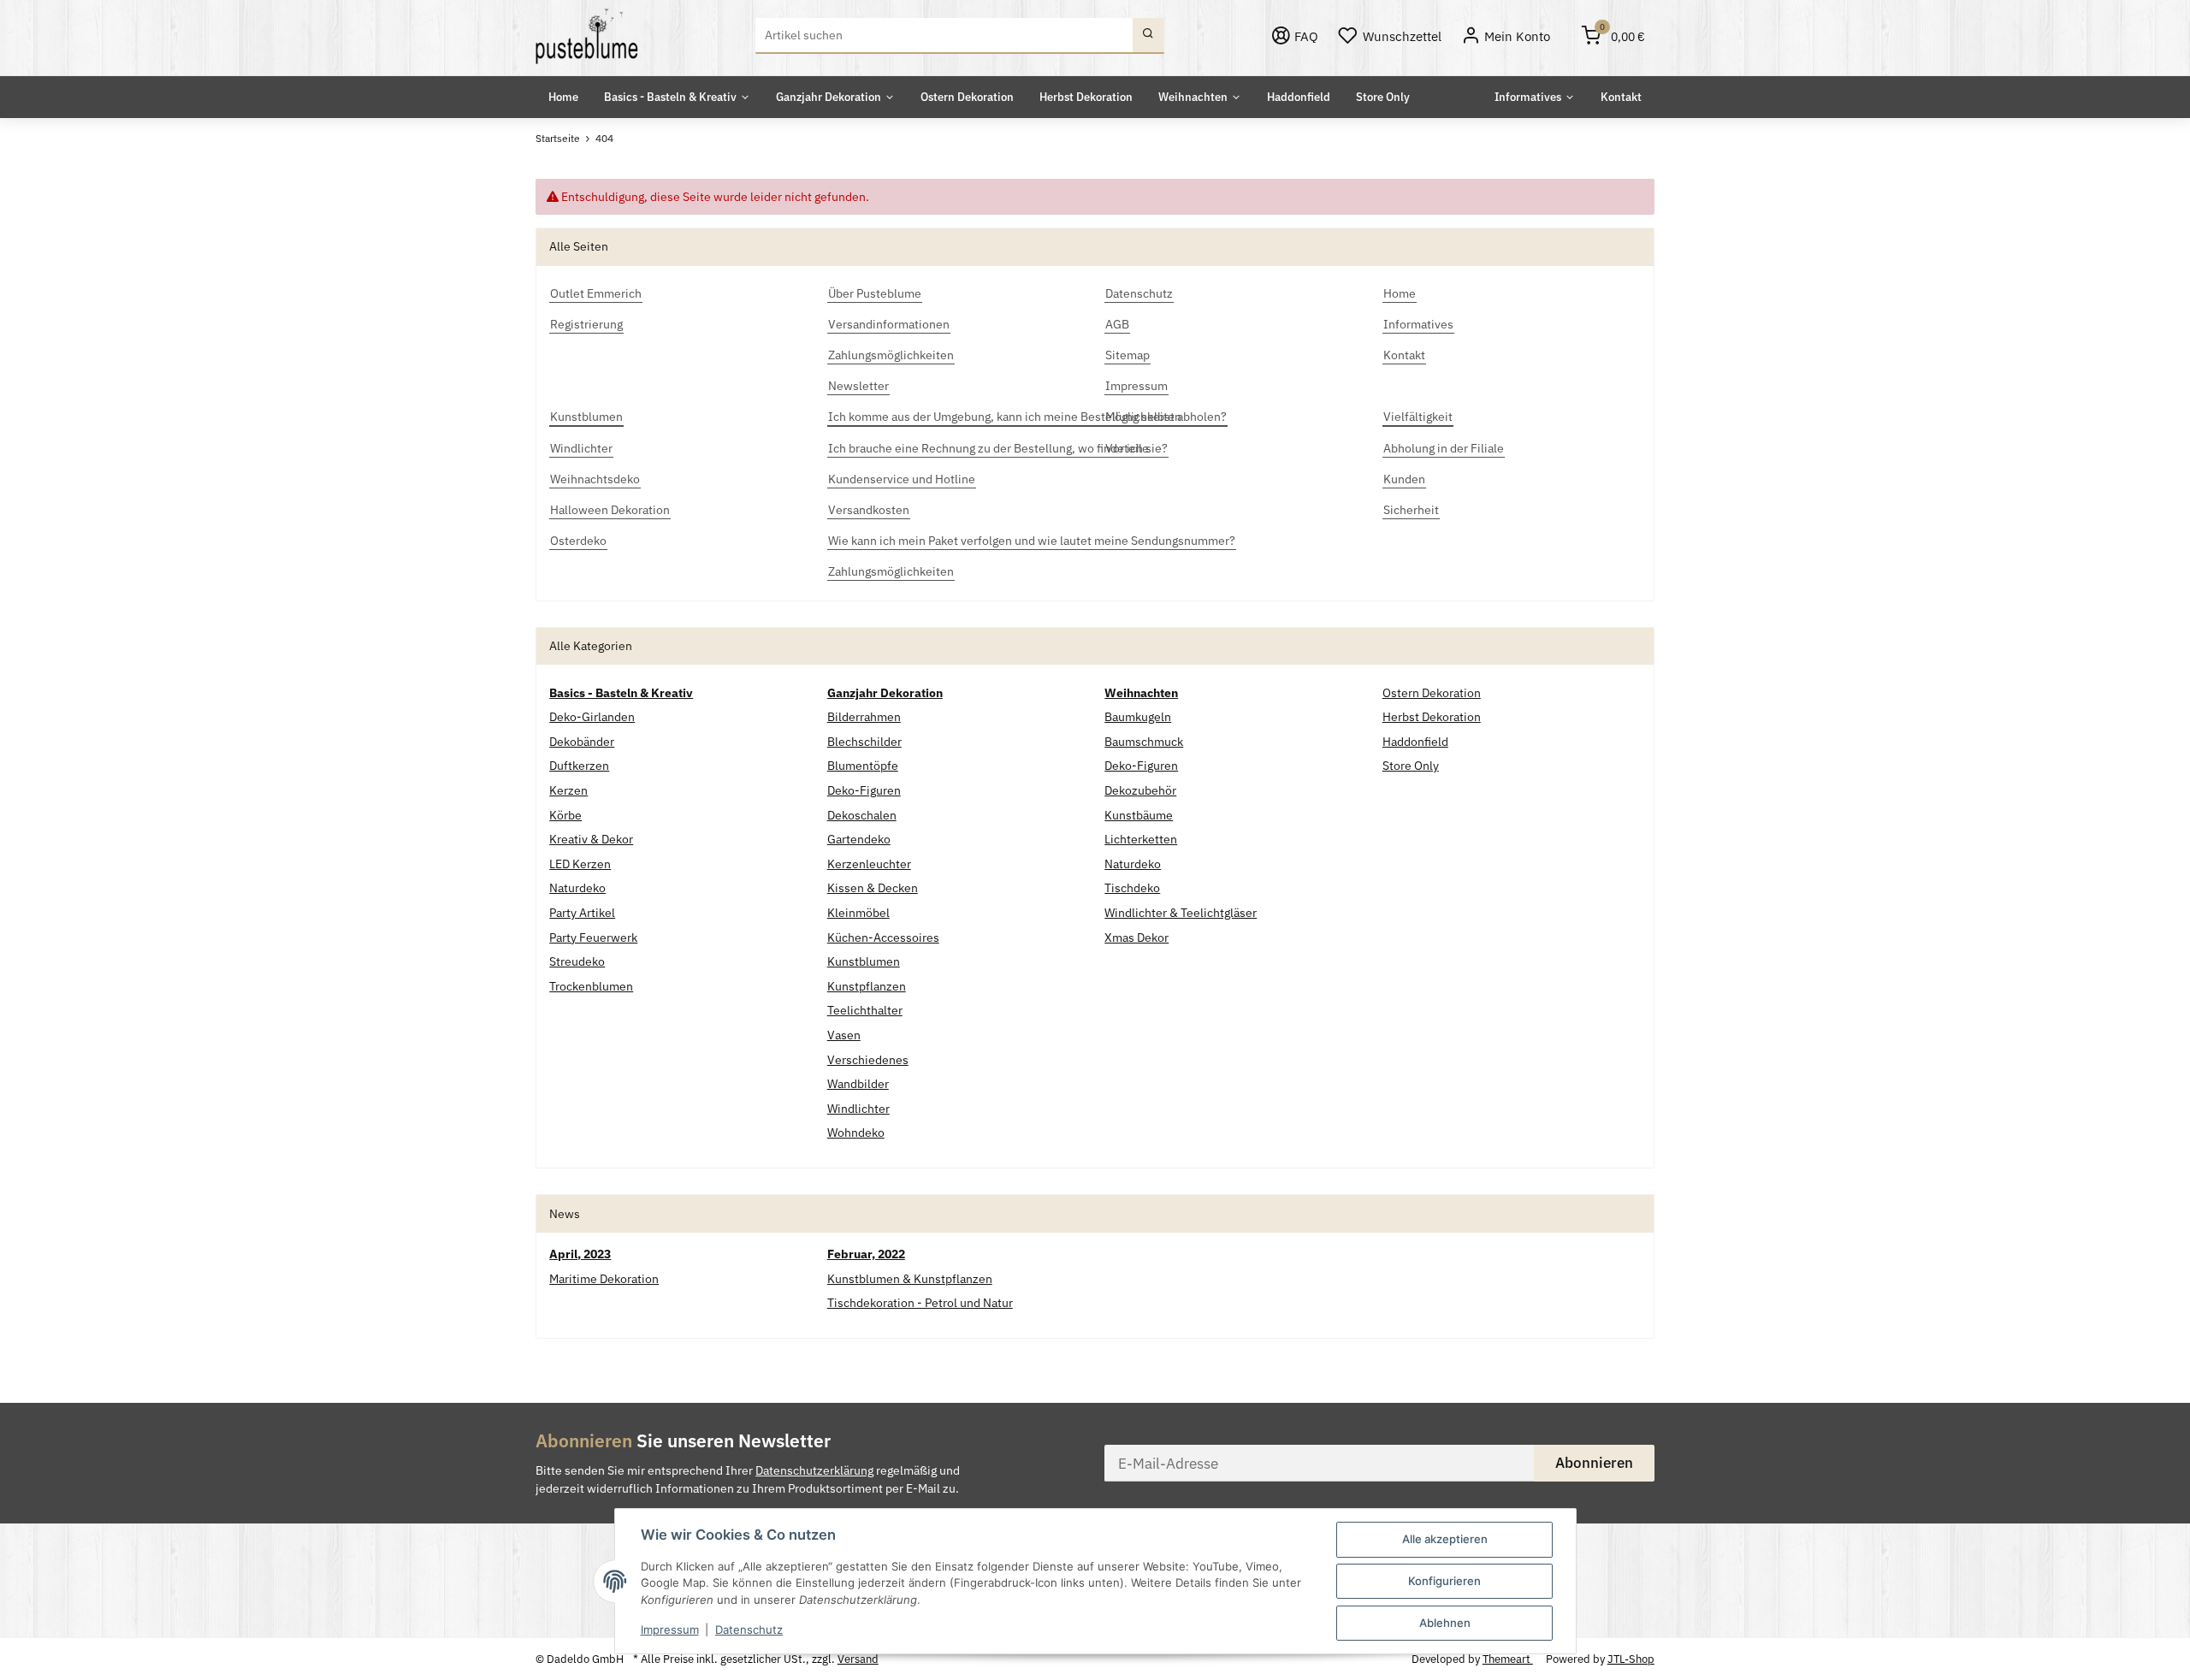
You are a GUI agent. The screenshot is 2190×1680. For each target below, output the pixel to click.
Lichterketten (1141, 839)
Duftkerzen (579, 766)
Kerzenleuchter (869, 864)
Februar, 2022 (866, 1254)
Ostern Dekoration (1432, 693)
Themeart (1508, 1659)
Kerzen (568, 790)
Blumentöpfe (863, 766)
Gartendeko (859, 839)
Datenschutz (749, 1630)
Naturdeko (577, 888)
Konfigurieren (1444, 1581)
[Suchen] (1148, 36)
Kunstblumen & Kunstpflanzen (910, 1279)
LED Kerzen (580, 864)
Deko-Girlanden (592, 717)
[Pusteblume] (587, 36)
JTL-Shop (1631, 1659)
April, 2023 (580, 1254)
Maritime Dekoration (604, 1279)
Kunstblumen (864, 961)
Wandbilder (858, 1084)
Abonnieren (1594, 1463)
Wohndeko (856, 1133)
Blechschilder (864, 742)
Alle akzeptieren (1445, 1539)
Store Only (1411, 766)
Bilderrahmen (864, 717)
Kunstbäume (1139, 815)
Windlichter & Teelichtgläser (1181, 913)
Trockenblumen (591, 986)
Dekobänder (582, 742)
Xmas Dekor (1136, 938)
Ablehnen (1445, 1623)
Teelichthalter (865, 1010)
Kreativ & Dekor (591, 839)
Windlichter (858, 1109)
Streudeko (577, 961)
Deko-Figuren (864, 790)
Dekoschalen (862, 815)
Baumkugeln (1138, 717)
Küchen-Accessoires (883, 938)
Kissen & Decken (873, 888)
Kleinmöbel (858, 913)
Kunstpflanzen (867, 986)
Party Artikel (582, 913)
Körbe (565, 815)
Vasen (844, 1035)
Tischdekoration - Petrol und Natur (920, 1303)
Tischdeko (1132, 888)
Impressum (670, 1630)
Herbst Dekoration (1432, 717)
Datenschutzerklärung (814, 1470)
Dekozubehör (1140, 790)
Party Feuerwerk (593, 938)
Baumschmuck (1144, 742)
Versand (858, 1659)
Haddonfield (1415, 742)
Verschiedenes (868, 1060)
